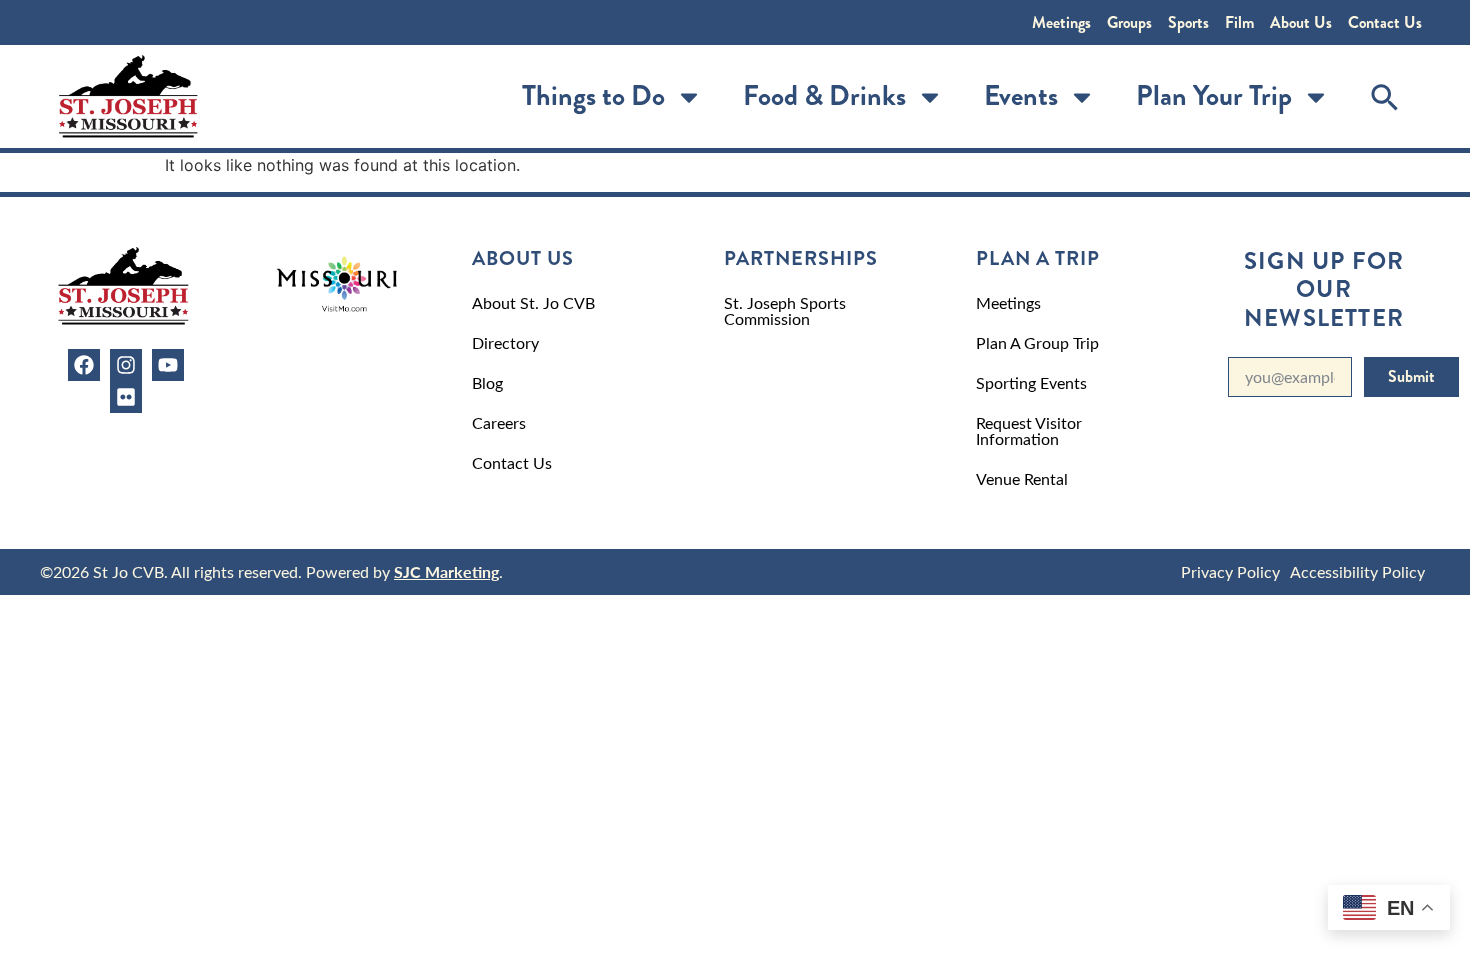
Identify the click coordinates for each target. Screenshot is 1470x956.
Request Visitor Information (1029, 430)
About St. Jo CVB (533, 302)
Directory (505, 342)
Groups (1129, 22)
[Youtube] (168, 365)
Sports (1188, 22)
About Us (1301, 22)
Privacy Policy (1230, 571)
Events (1021, 96)
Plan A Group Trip (1037, 342)
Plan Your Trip (1214, 96)
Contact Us (1385, 22)
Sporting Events (1031, 382)
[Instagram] (126, 365)
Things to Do (593, 96)
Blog (487, 382)
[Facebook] (84, 365)
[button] (1385, 97)
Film (1239, 22)
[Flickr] (126, 397)
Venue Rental (1022, 478)
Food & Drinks (824, 96)
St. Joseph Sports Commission (785, 310)
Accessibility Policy (1357, 571)
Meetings (1061, 22)
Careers (499, 422)
